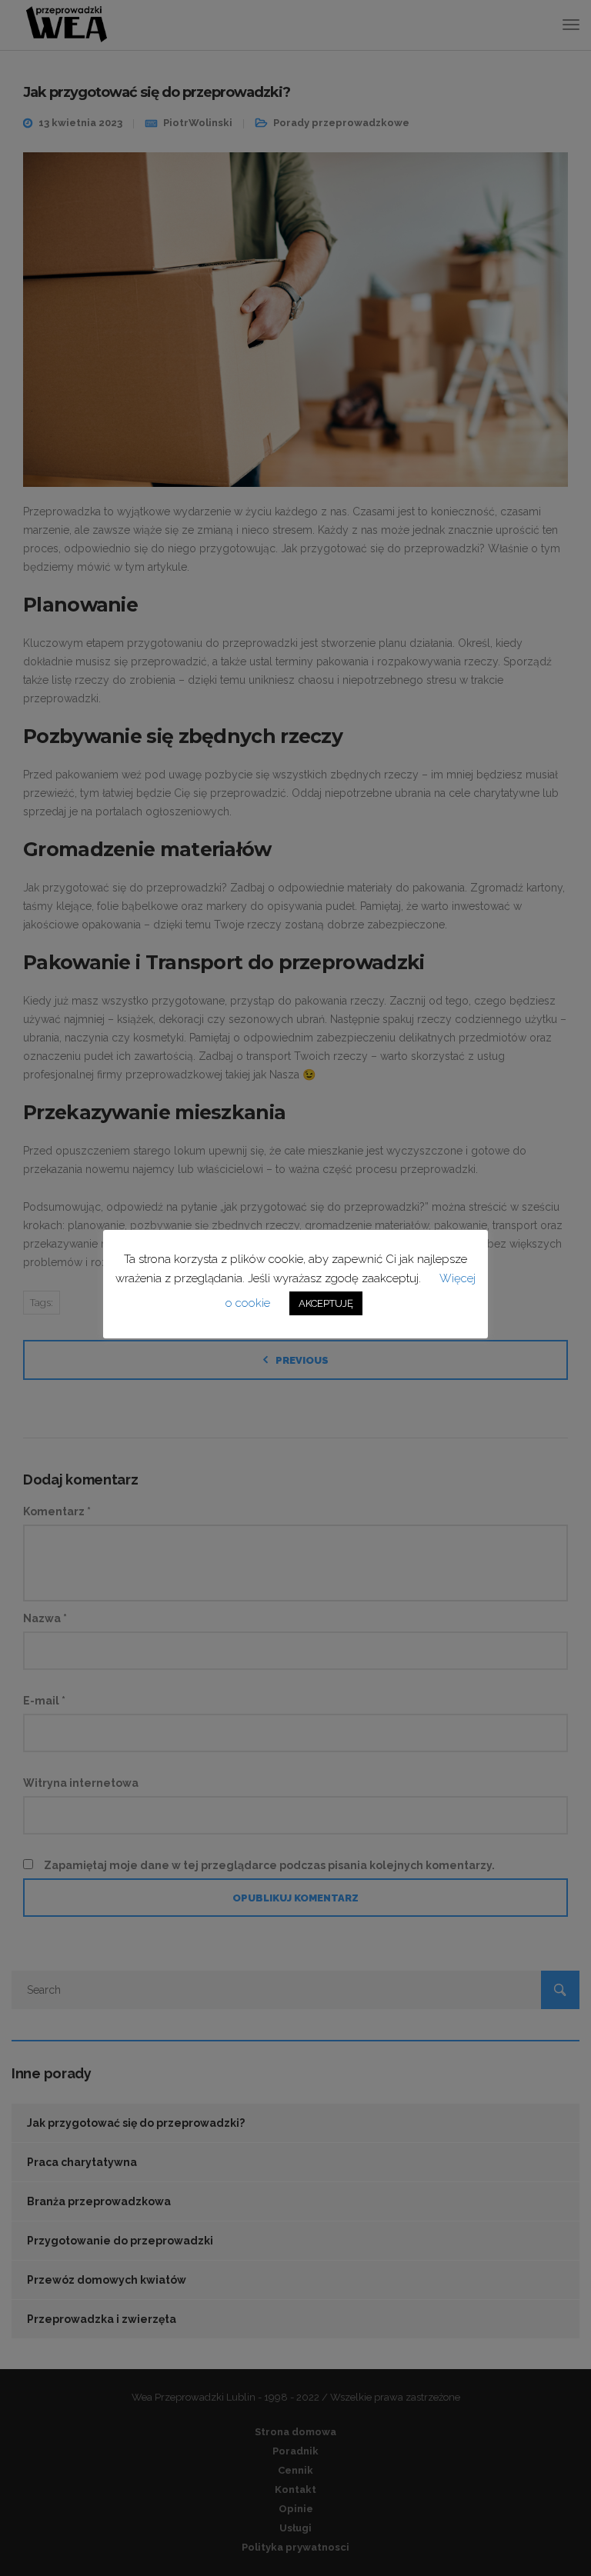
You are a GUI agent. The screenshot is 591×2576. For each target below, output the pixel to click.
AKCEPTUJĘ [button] (326, 1303)
